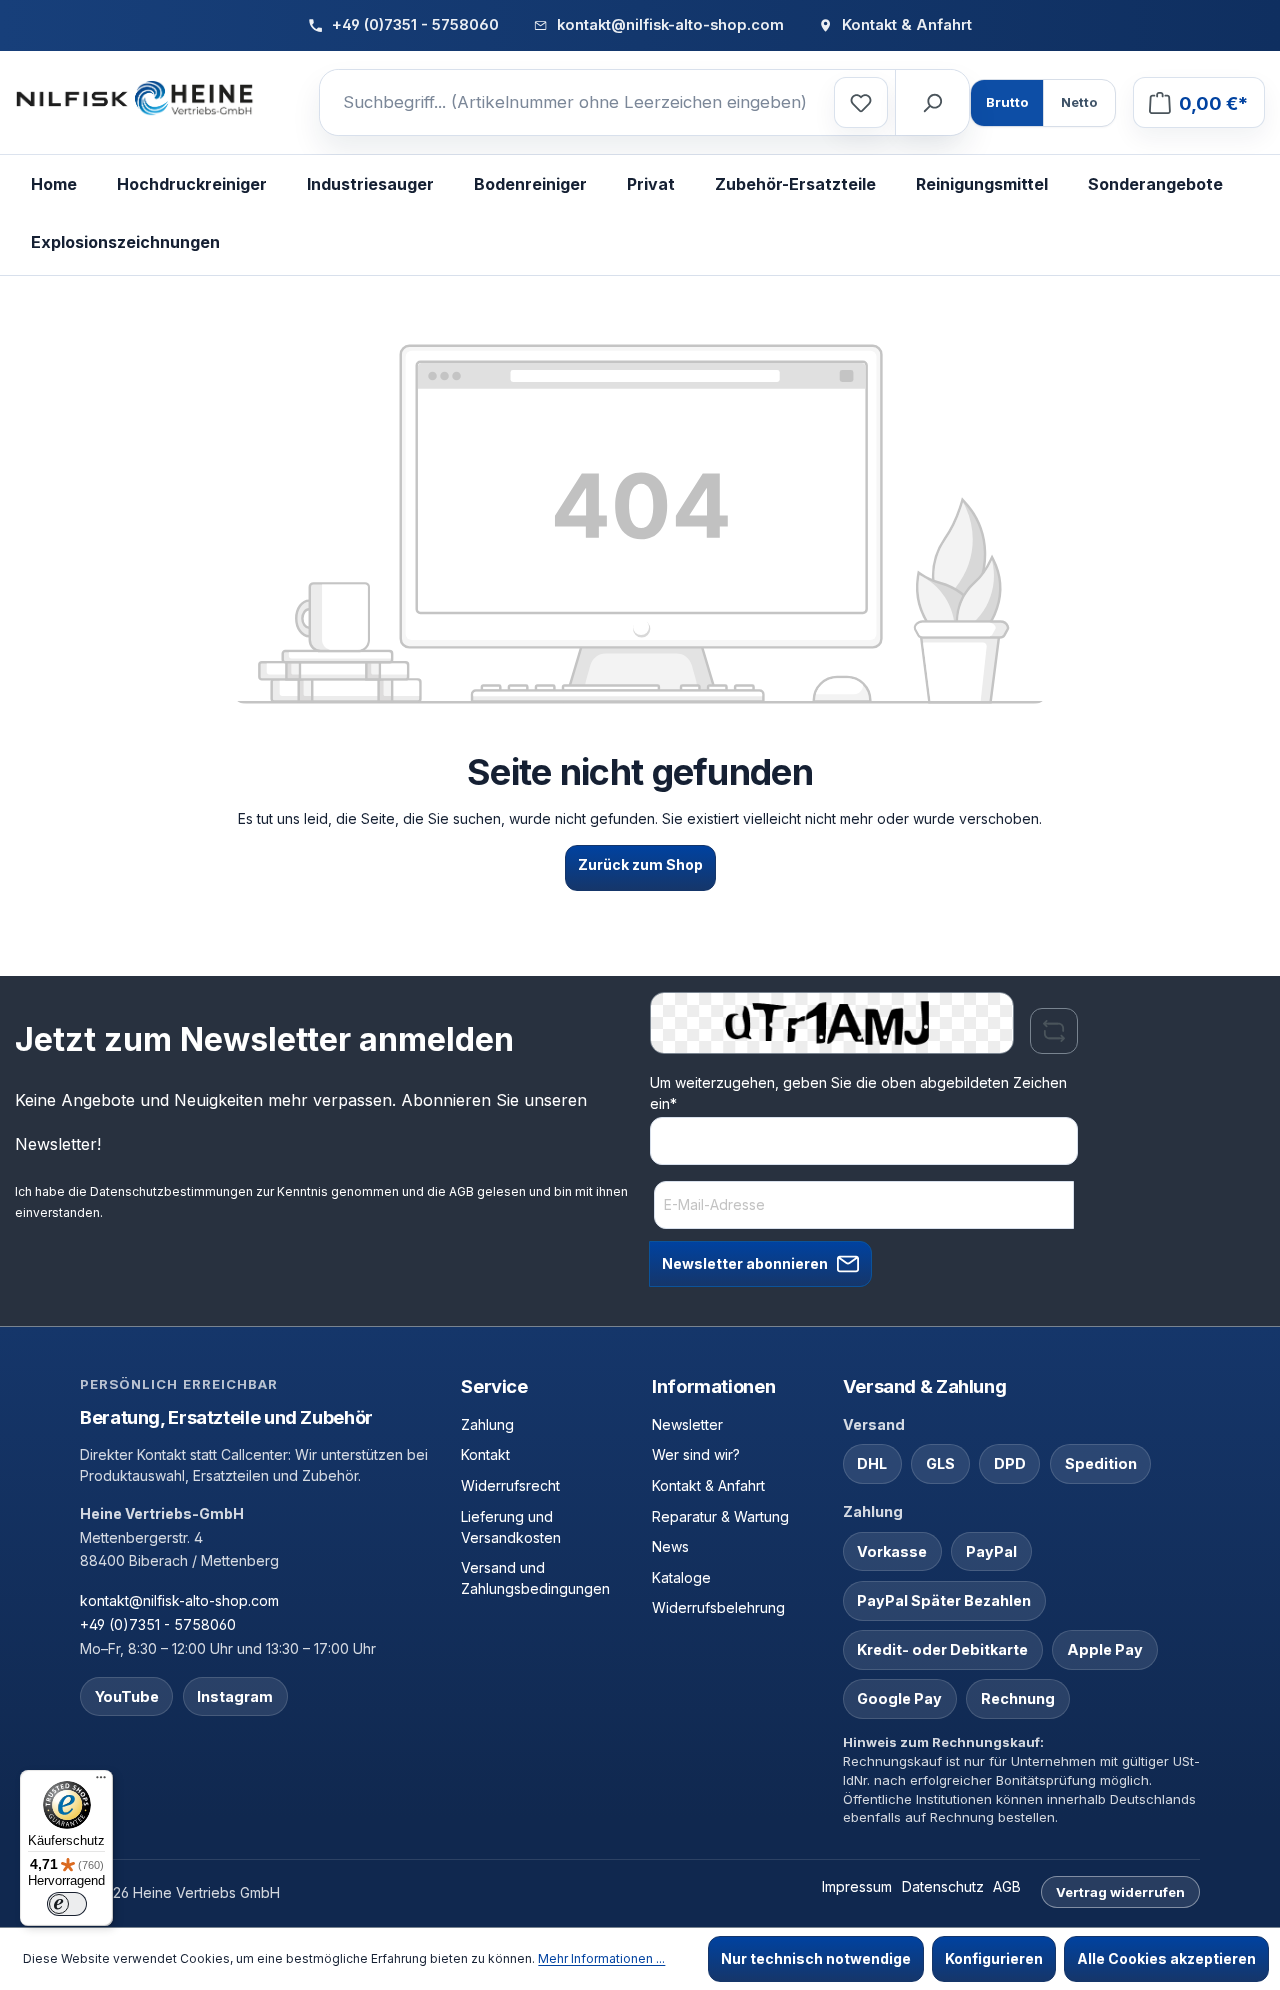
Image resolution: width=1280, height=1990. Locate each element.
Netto (1079, 102)
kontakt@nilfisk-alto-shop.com (179, 1600)
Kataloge (681, 1577)
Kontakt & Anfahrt (708, 1485)
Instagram (235, 1696)
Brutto (1007, 102)
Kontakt (485, 1454)
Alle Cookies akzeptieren (1166, 1958)
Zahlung (487, 1424)
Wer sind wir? (696, 1454)
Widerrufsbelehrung (718, 1607)
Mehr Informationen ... (601, 1958)
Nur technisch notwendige (816, 1958)
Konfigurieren (994, 1958)
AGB (461, 1191)
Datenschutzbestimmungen (171, 1191)
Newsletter (687, 1424)
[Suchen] (932, 103)
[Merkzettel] (861, 102)
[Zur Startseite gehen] (135, 99)
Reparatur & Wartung (720, 1516)
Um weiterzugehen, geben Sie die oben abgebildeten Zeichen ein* (858, 1093)
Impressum (857, 1886)
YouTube (127, 1696)
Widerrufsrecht (510, 1485)
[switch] (67, 1904)
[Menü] (101, 1782)
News (670, 1546)
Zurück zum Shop (640, 864)
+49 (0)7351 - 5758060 (158, 1624)
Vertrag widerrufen (1120, 1892)
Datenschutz (943, 1886)
